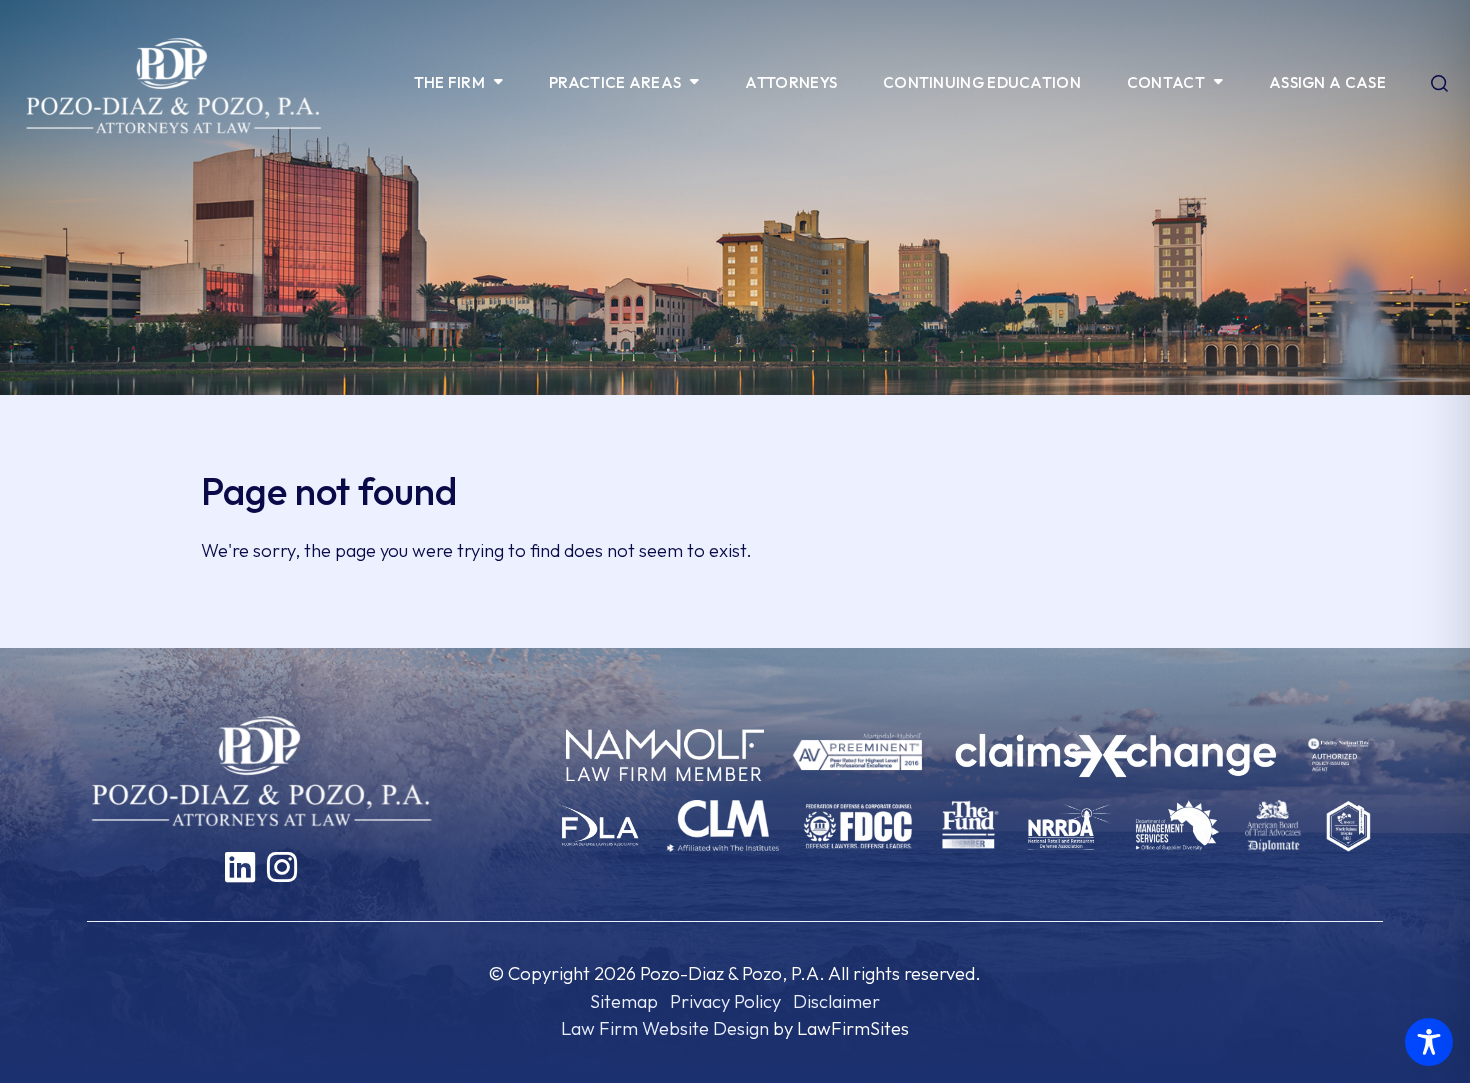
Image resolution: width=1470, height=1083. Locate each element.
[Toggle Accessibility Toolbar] (1429, 1042)
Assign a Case (1327, 82)
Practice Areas (615, 82)
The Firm (449, 82)
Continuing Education (982, 82)
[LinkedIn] (240, 867)
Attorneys (791, 82)
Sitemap (624, 1001)
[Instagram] (282, 867)
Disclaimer (836, 1001)
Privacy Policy (725, 1001)
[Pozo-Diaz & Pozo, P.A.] (173, 83)
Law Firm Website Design (665, 1028)
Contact (1166, 82)
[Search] (1439, 85)
